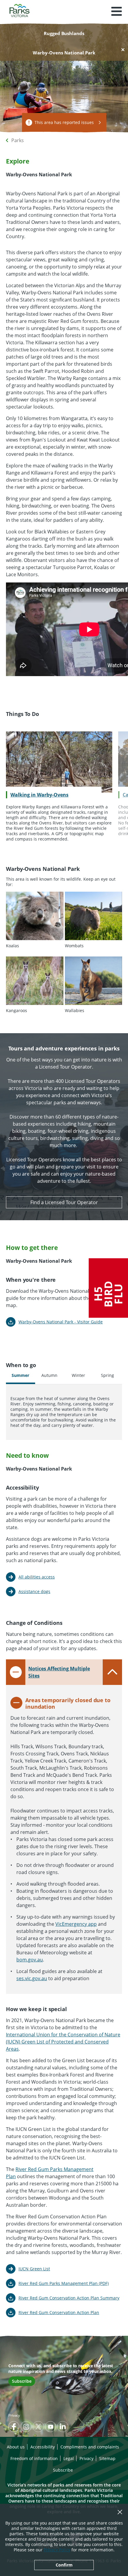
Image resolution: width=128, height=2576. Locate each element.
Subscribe (22, 2381)
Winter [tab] (78, 1375)
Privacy (14, 2415)
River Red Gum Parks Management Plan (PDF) (64, 2283)
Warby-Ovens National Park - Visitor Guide (61, 1322)
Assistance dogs (34, 1591)
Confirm (64, 2565)
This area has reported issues (64, 122)
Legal (69, 2458)
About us (16, 2447)
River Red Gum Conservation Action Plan (59, 2312)
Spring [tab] (107, 1375)
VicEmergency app (76, 1924)
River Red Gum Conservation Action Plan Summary (69, 2298)
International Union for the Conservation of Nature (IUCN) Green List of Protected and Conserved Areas (63, 2042)
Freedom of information (34, 2458)
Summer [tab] (20, 1375)
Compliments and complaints (90, 2447)
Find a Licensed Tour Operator (64, 1202)
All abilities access (37, 1577)
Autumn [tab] (49, 1375)
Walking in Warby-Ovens (39, 795)
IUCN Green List (34, 2269)
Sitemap (107, 2458)
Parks (18, 140)
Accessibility (43, 2447)
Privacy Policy (57, 2550)
